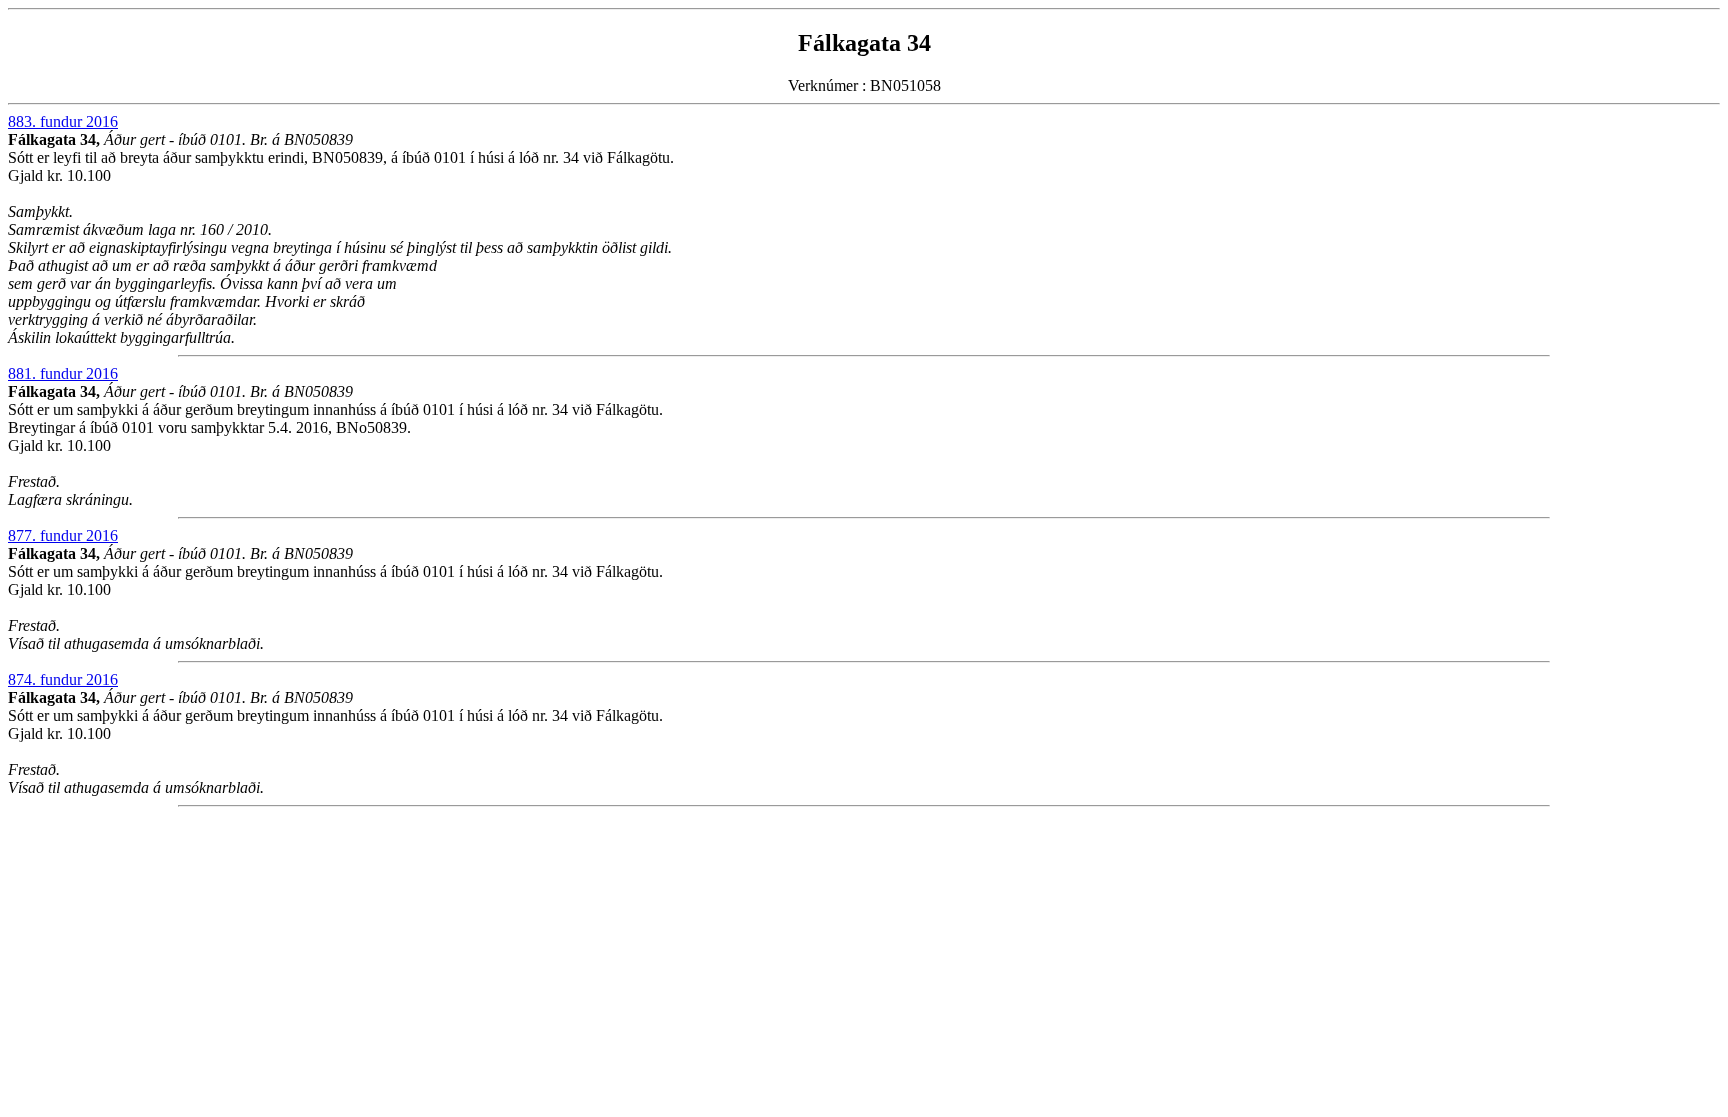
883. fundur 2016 (63, 121)
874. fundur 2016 (63, 679)
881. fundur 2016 (63, 373)
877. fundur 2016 (63, 535)
